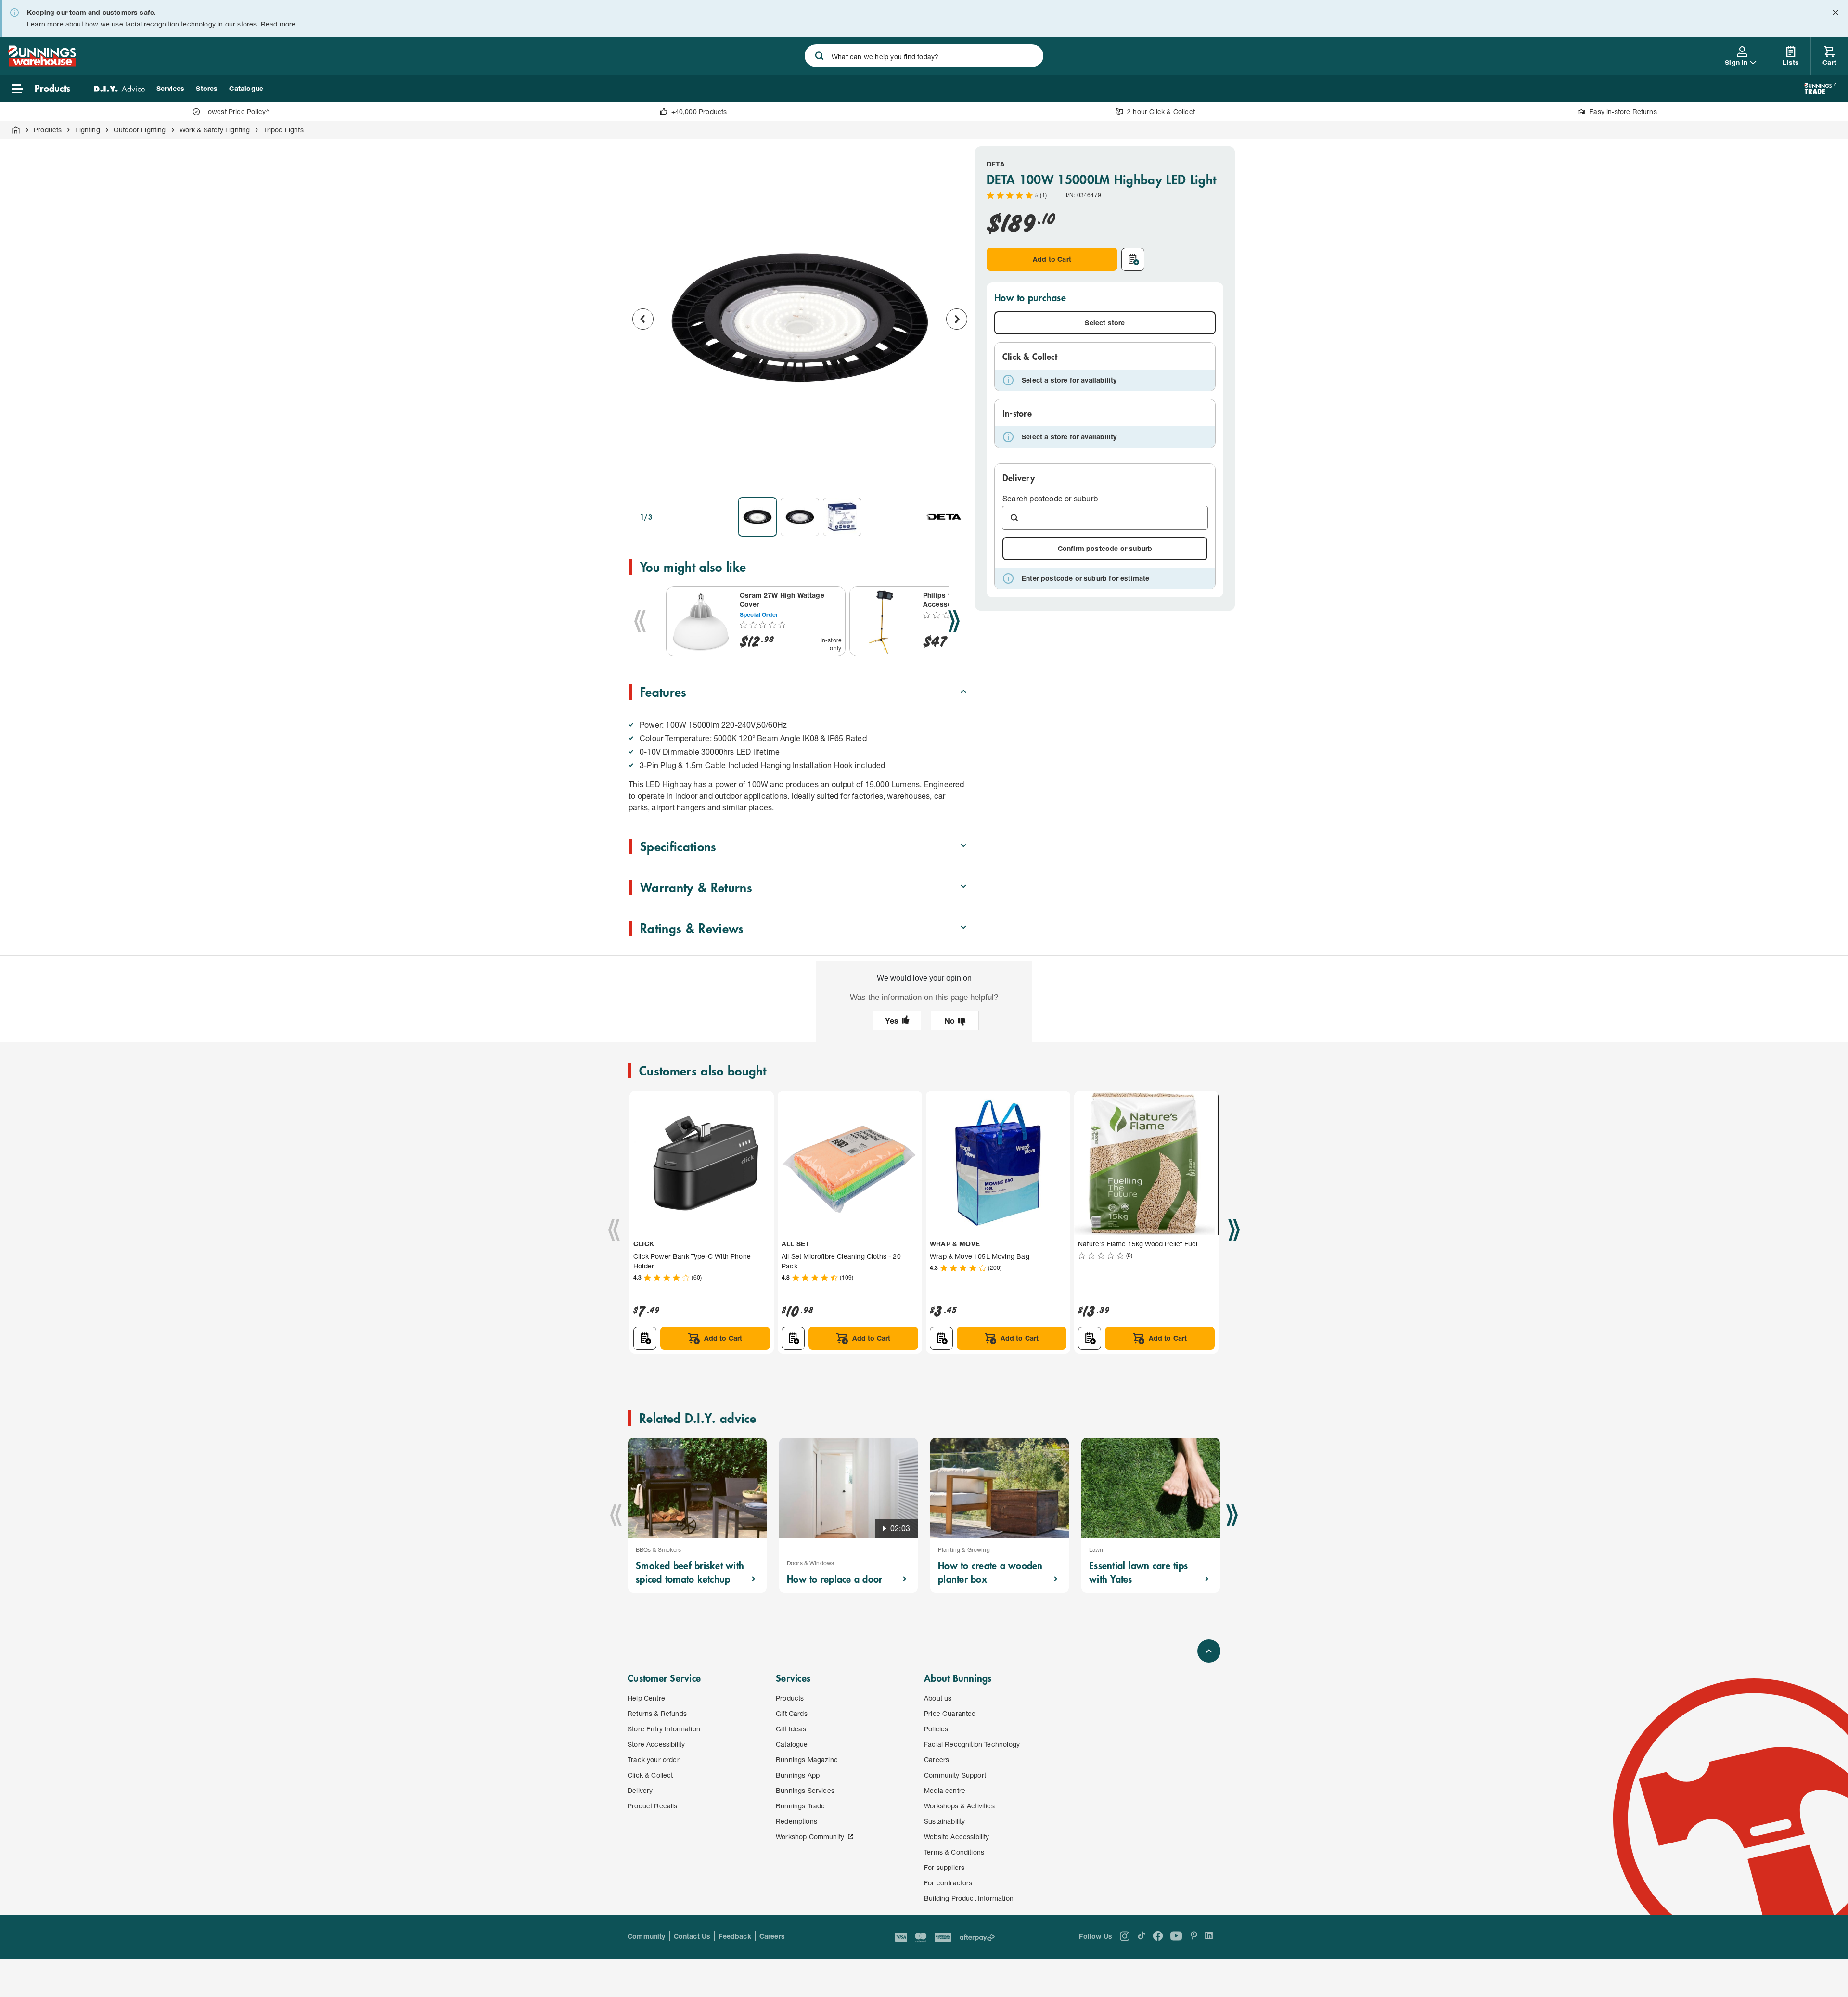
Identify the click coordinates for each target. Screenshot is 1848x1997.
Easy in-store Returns (1623, 111)
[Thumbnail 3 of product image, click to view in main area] (842, 517)
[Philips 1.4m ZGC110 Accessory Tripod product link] (885, 621)
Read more (278, 24)
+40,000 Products (699, 111)
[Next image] (957, 319)
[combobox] (924, 56)
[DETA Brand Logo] (944, 517)
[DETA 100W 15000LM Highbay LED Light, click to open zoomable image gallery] (800, 318)
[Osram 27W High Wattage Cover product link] (701, 621)
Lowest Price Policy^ (237, 111)
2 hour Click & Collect (1161, 111)
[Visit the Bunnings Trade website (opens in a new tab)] (1820, 89)
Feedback (735, 1936)
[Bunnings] (42, 64)
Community (647, 1936)
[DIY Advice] (119, 89)
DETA (996, 164)
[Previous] (640, 621)
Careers (772, 1936)
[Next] (954, 621)
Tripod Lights (283, 130)
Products (48, 130)
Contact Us (692, 1936)
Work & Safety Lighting (215, 130)
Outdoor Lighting (140, 130)
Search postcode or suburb (1050, 498)
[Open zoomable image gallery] (956, 476)
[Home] (16, 130)
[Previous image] (643, 319)
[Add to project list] (1133, 259)
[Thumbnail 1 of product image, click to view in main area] (757, 517)
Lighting (87, 130)
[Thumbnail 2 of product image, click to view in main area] (800, 517)
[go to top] (1209, 1651)
